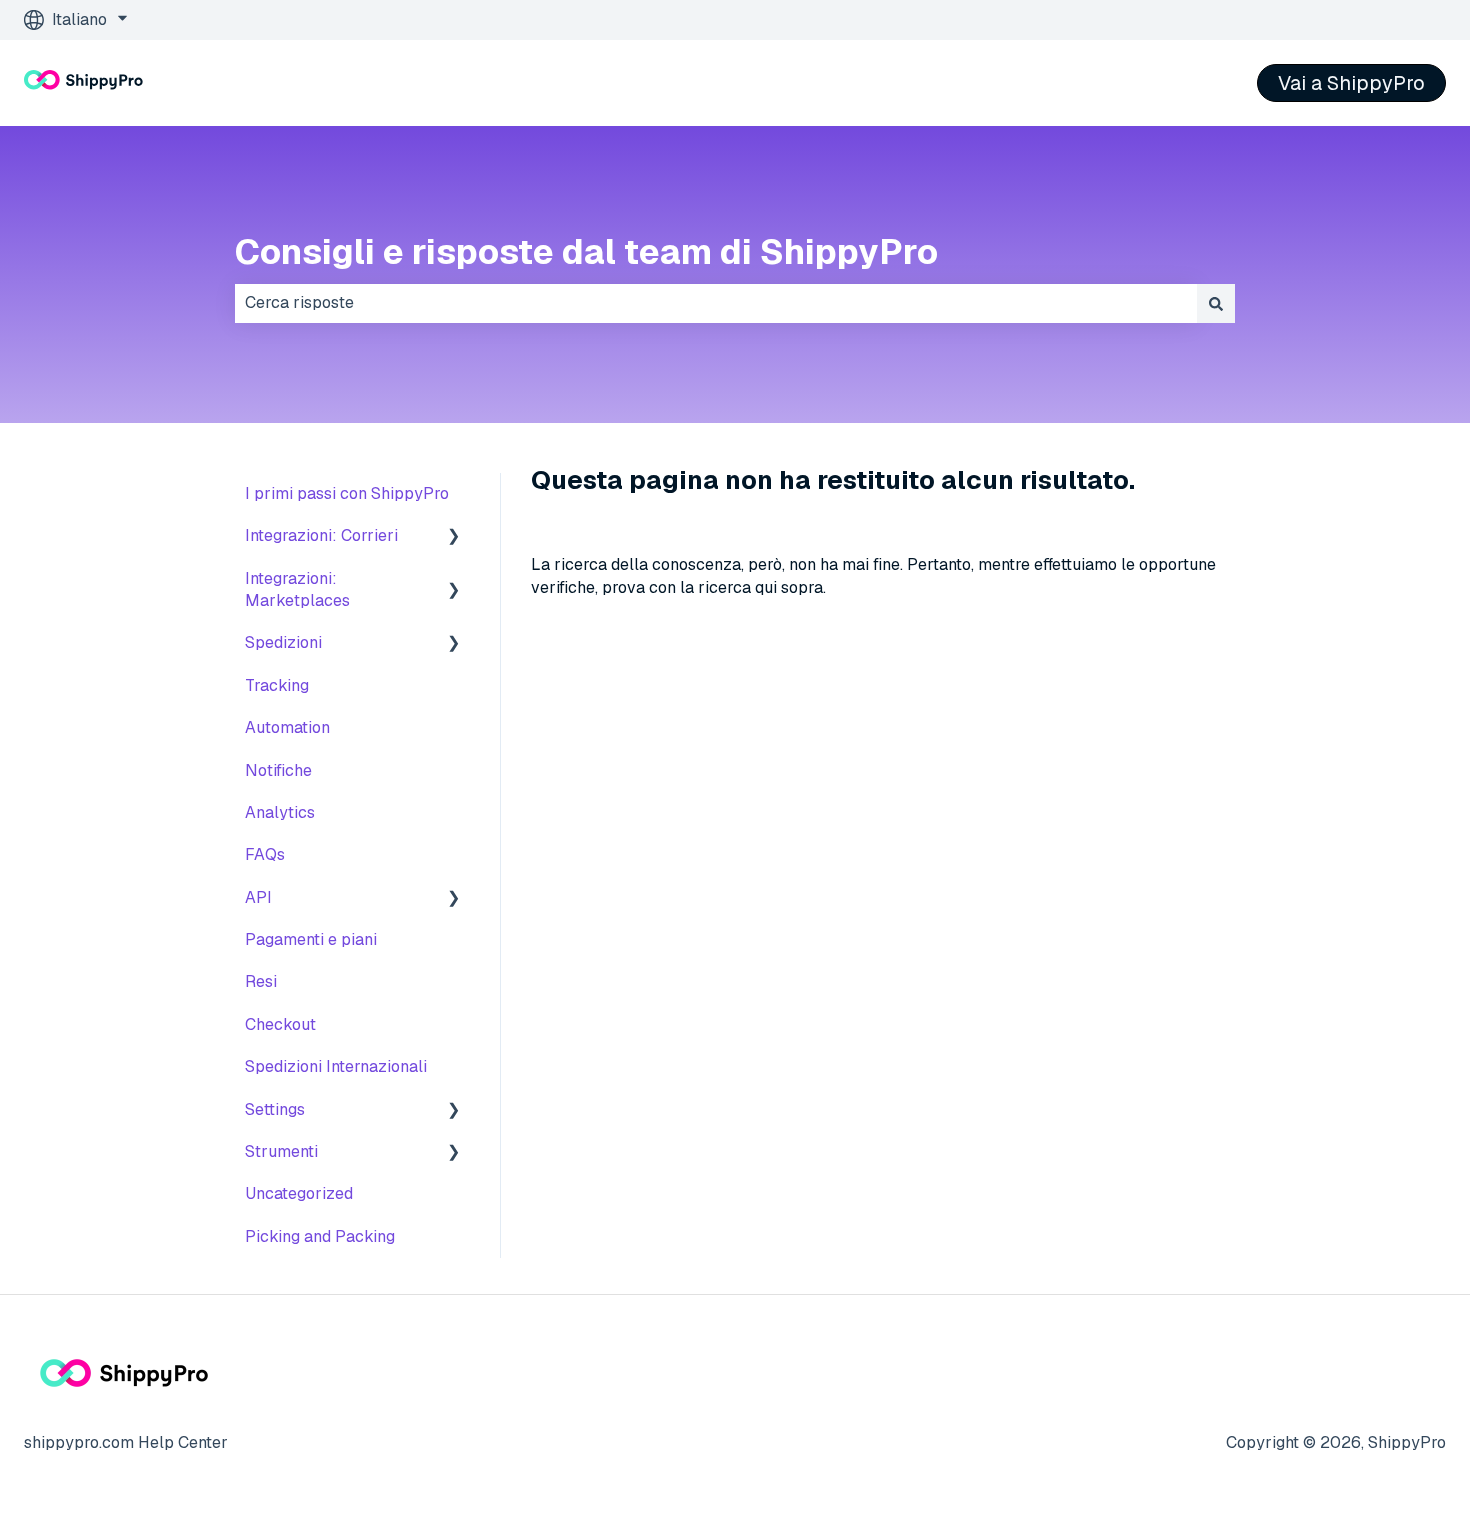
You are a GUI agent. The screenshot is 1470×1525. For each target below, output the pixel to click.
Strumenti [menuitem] (281, 1151)
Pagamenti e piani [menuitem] (311, 939)
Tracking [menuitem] (277, 685)
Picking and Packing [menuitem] (320, 1236)
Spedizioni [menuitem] (283, 642)
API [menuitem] (258, 897)
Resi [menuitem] (261, 981)
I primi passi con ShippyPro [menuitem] (347, 493)
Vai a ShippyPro (1351, 83)
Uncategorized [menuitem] (299, 1193)
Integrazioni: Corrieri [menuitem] (321, 535)
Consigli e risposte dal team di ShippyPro (586, 251)
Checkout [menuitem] (280, 1024)
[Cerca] (1216, 303)
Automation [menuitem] (287, 727)
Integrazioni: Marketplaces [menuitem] (297, 589)
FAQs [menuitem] (265, 854)
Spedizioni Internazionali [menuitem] (336, 1066)
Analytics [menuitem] (280, 812)
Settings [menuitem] (275, 1109)
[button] (454, 537)
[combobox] (716, 303)
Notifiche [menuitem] (278, 770)
